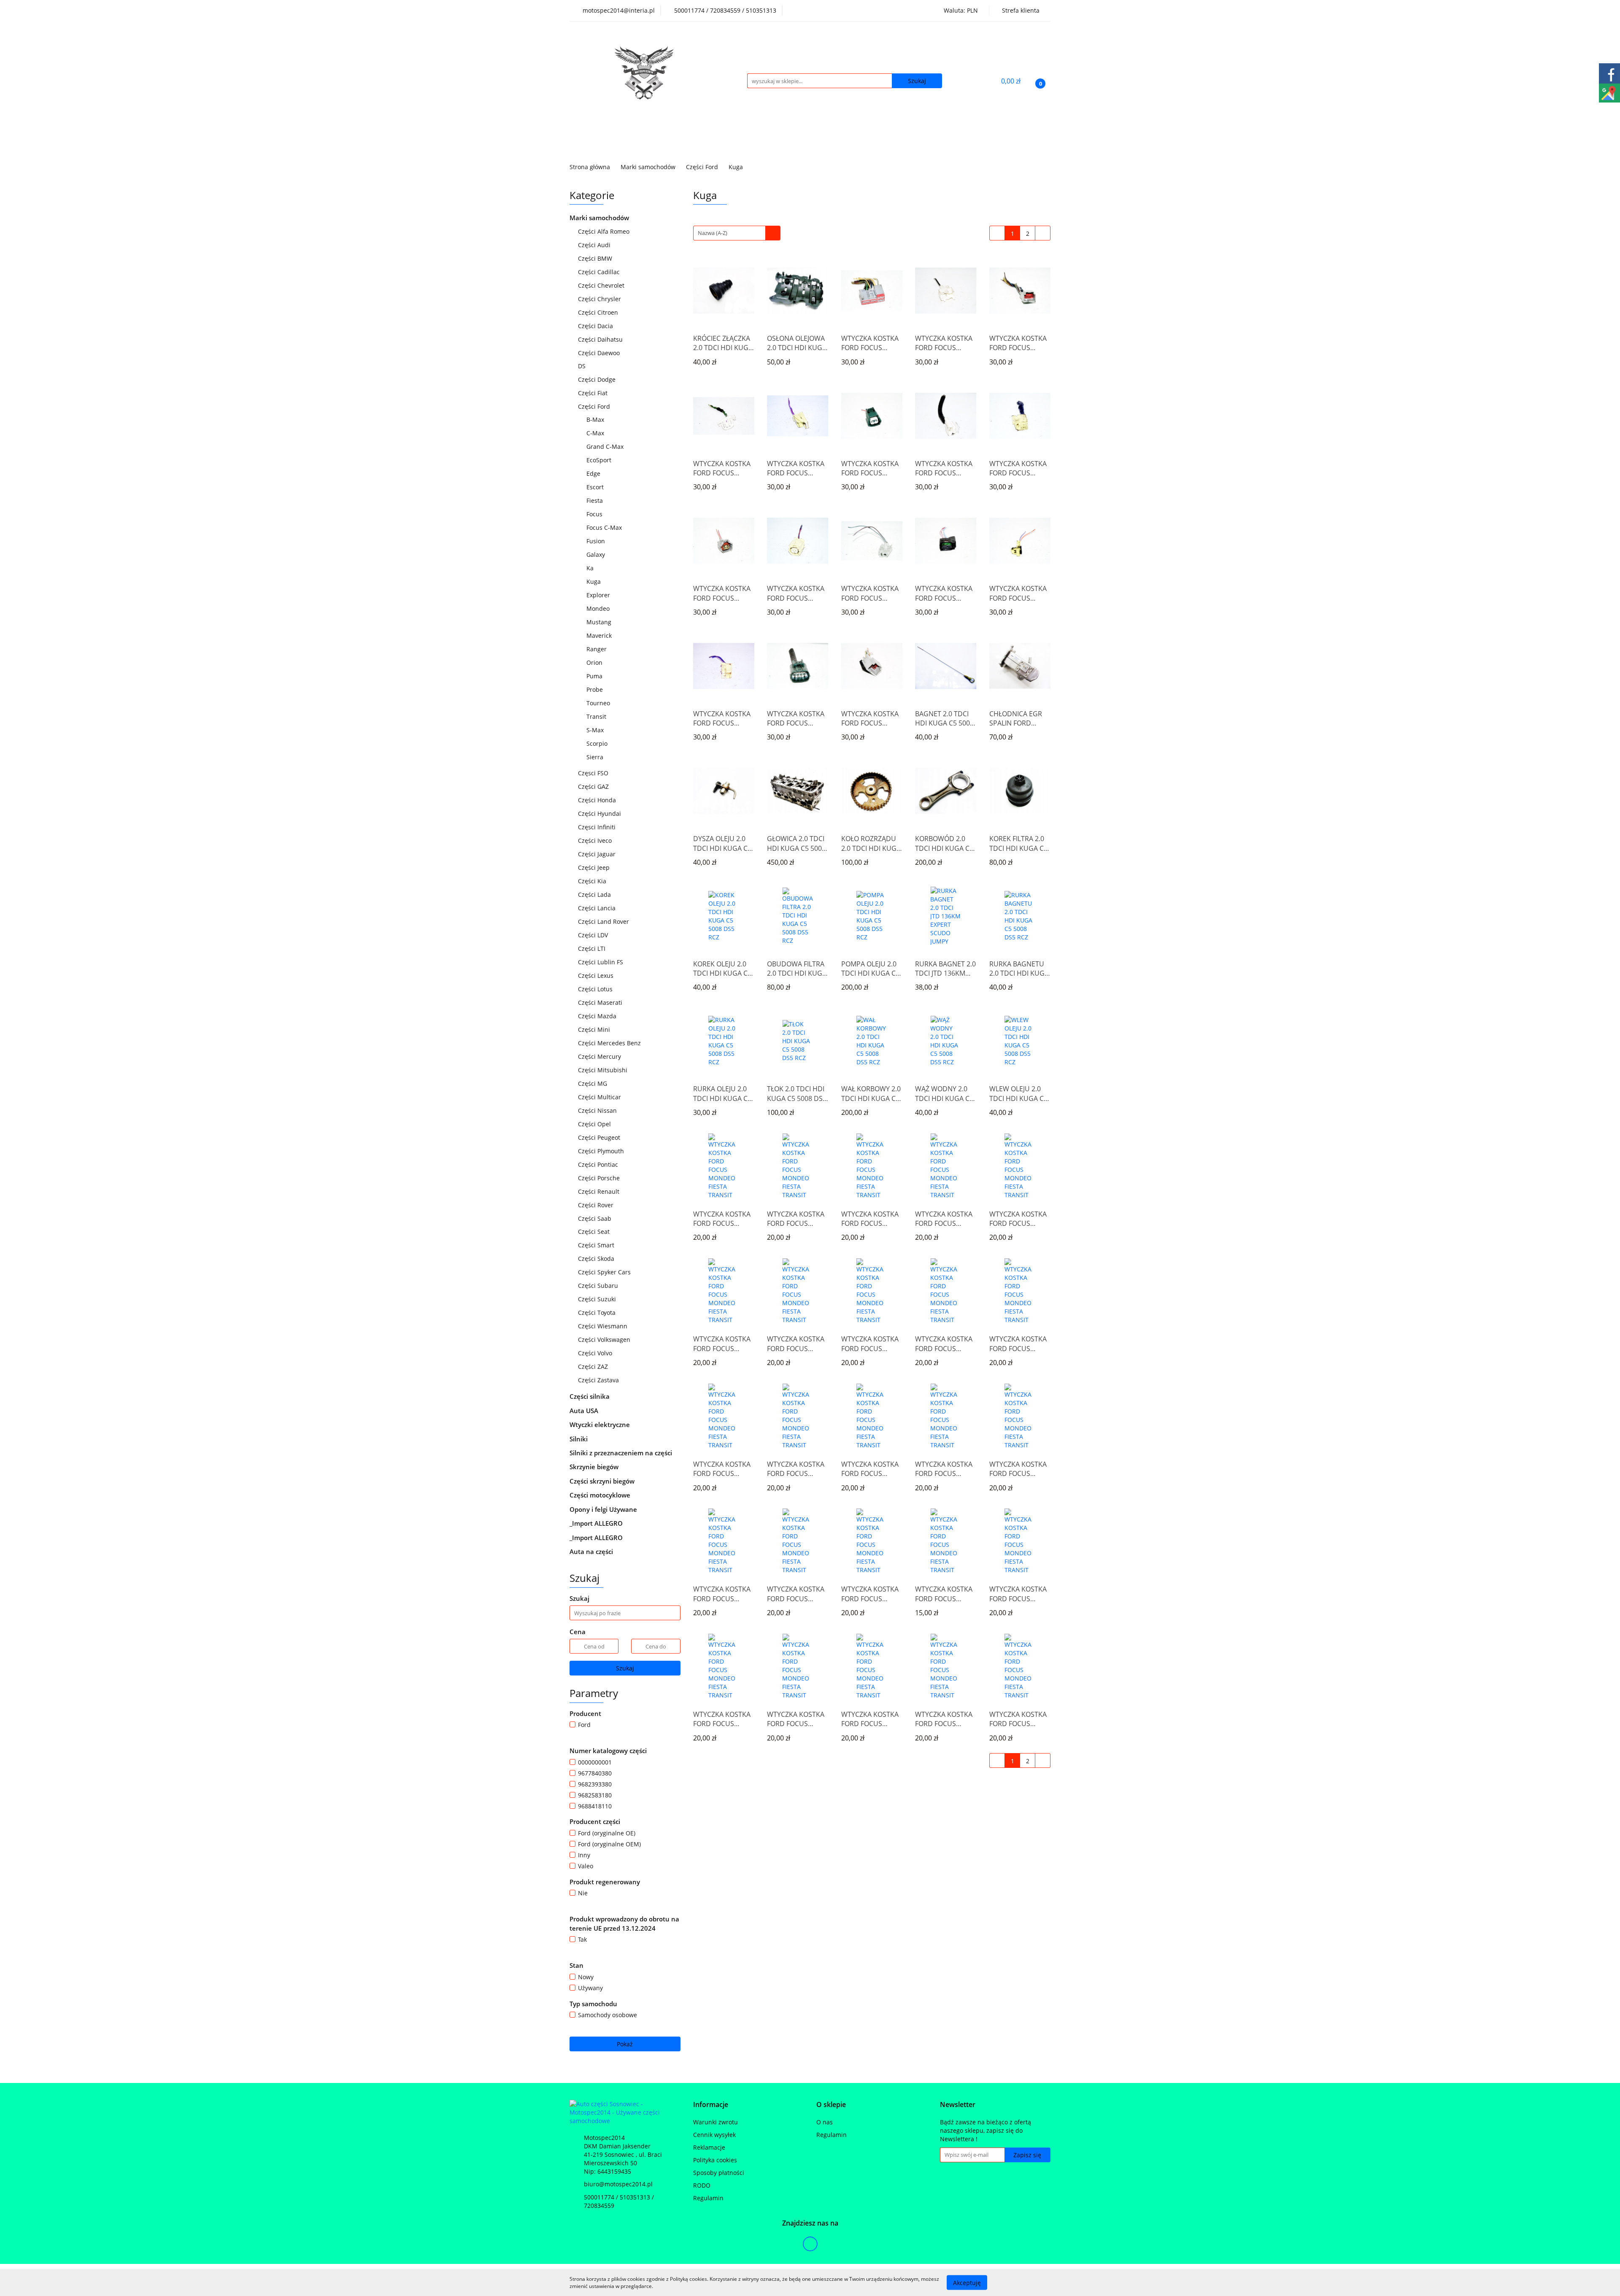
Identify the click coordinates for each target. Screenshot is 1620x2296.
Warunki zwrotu (715, 2122)
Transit (597, 716)
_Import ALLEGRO (597, 1523)
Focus (595, 514)
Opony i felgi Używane (604, 1509)
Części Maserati (601, 1002)
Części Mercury (600, 1056)
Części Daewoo (600, 353)
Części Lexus (597, 975)
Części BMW (596, 258)
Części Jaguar (598, 854)
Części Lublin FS (601, 962)
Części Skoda (597, 1259)
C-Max (596, 433)
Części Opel (595, 1124)
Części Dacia (596, 326)
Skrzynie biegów (595, 1467)
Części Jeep (595, 867)
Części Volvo (596, 1353)
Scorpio (597, 743)
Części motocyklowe (601, 1495)
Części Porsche (600, 1178)
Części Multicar (600, 1097)
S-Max (595, 730)
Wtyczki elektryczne (601, 1425)
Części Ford (595, 406)
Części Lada (595, 894)
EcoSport (599, 460)
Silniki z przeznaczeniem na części (621, 1453)
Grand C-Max (605, 447)
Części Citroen (599, 312)
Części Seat (595, 1232)
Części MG (593, 1083)
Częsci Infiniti (598, 827)
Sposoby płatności (719, 2173)
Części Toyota (598, 1313)
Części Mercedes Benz (610, 1043)
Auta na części (591, 1551)
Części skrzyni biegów (603, 1481)
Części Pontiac (599, 1164)
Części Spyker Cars (605, 1272)
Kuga (594, 581)
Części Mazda (598, 1016)
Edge (593, 473)
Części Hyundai (600, 813)
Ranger (597, 649)
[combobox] (737, 233)
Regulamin (708, 2198)
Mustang (599, 622)
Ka (590, 568)
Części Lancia (598, 908)
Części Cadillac (600, 272)
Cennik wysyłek (714, 2135)
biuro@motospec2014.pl (618, 2184)
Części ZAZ (593, 1367)
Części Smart (597, 1245)
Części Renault (599, 1191)
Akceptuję (967, 2282)
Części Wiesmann (603, 1326)
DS (583, 366)
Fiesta (595, 500)
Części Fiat (594, 393)
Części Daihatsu (601, 339)
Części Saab (595, 1218)
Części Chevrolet (602, 285)
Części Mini (595, 1029)
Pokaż (625, 2044)
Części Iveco (596, 840)
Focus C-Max (604, 527)
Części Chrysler (600, 299)
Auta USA (585, 1411)
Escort (596, 487)
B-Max (595, 420)
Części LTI (593, 948)
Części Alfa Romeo (605, 231)
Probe (595, 689)
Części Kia (593, 881)
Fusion (596, 541)
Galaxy (596, 554)
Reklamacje (709, 2147)
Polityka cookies (715, 2160)
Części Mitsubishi (603, 1070)
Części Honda (598, 800)
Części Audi (595, 245)
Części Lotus (596, 989)
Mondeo (599, 608)
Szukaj (625, 1668)
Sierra (595, 757)
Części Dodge (598, 379)
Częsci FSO (594, 773)
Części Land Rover (604, 921)
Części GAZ (593, 786)
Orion (595, 662)
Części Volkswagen (605, 1340)
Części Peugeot (600, 1137)
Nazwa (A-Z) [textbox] (713, 233)
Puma (594, 676)
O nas (825, 2122)
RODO (702, 2185)
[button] (711, 2105)
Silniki (579, 1439)
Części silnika (590, 1396)
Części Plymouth (602, 1151)
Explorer (598, 595)
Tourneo (598, 703)
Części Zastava (599, 1380)
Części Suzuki (598, 1299)
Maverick (599, 635)
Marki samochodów (600, 218)
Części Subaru (599, 1286)
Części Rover (597, 1205)
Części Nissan (598, 1110)
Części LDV (594, 935)
